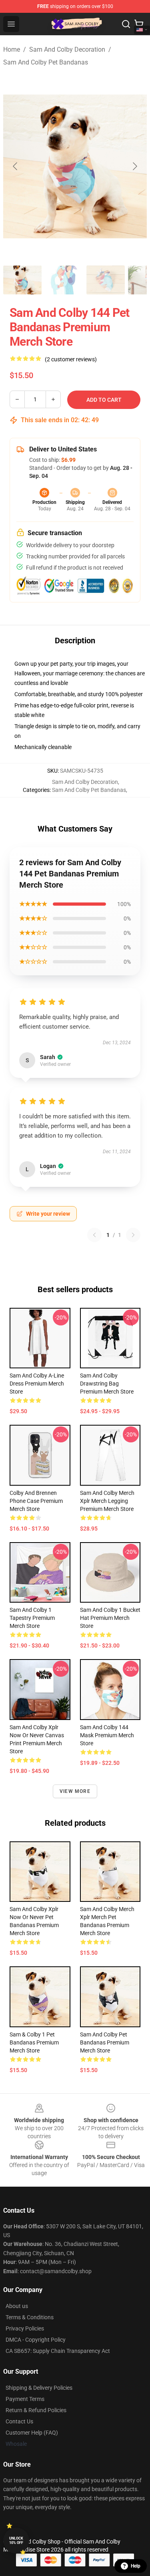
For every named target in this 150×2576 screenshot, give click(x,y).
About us (17, 2306)
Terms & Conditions (30, 2317)
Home (12, 49)
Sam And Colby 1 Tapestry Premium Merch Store (32, 1618)
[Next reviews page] (133, 1235)
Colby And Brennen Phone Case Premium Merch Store (36, 1501)
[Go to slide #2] (64, 280)
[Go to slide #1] (22, 280)
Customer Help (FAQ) (32, 2433)
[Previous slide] (16, 166)
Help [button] (136, 2566)
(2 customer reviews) (71, 359)
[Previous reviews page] (94, 1235)
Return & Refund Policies (36, 2410)
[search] (126, 24)
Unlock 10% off (16, 2541)
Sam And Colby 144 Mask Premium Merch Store (107, 1735)
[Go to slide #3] (106, 280)
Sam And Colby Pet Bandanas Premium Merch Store (105, 2042)
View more (75, 1791)
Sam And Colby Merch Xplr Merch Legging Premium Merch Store (107, 1501)
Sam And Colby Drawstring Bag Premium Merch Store (107, 1384)
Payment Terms (25, 2399)
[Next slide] (134, 166)
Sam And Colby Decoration (67, 49)
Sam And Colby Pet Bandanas (46, 62)
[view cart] (139, 24)
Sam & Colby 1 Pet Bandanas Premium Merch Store (34, 2042)
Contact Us (19, 2421)
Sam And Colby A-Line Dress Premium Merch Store (37, 1384)
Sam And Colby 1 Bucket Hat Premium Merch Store (110, 1618)
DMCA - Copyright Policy (36, 2340)
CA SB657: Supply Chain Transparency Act (58, 2351)
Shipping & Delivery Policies (39, 2388)
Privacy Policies (25, 2328)
